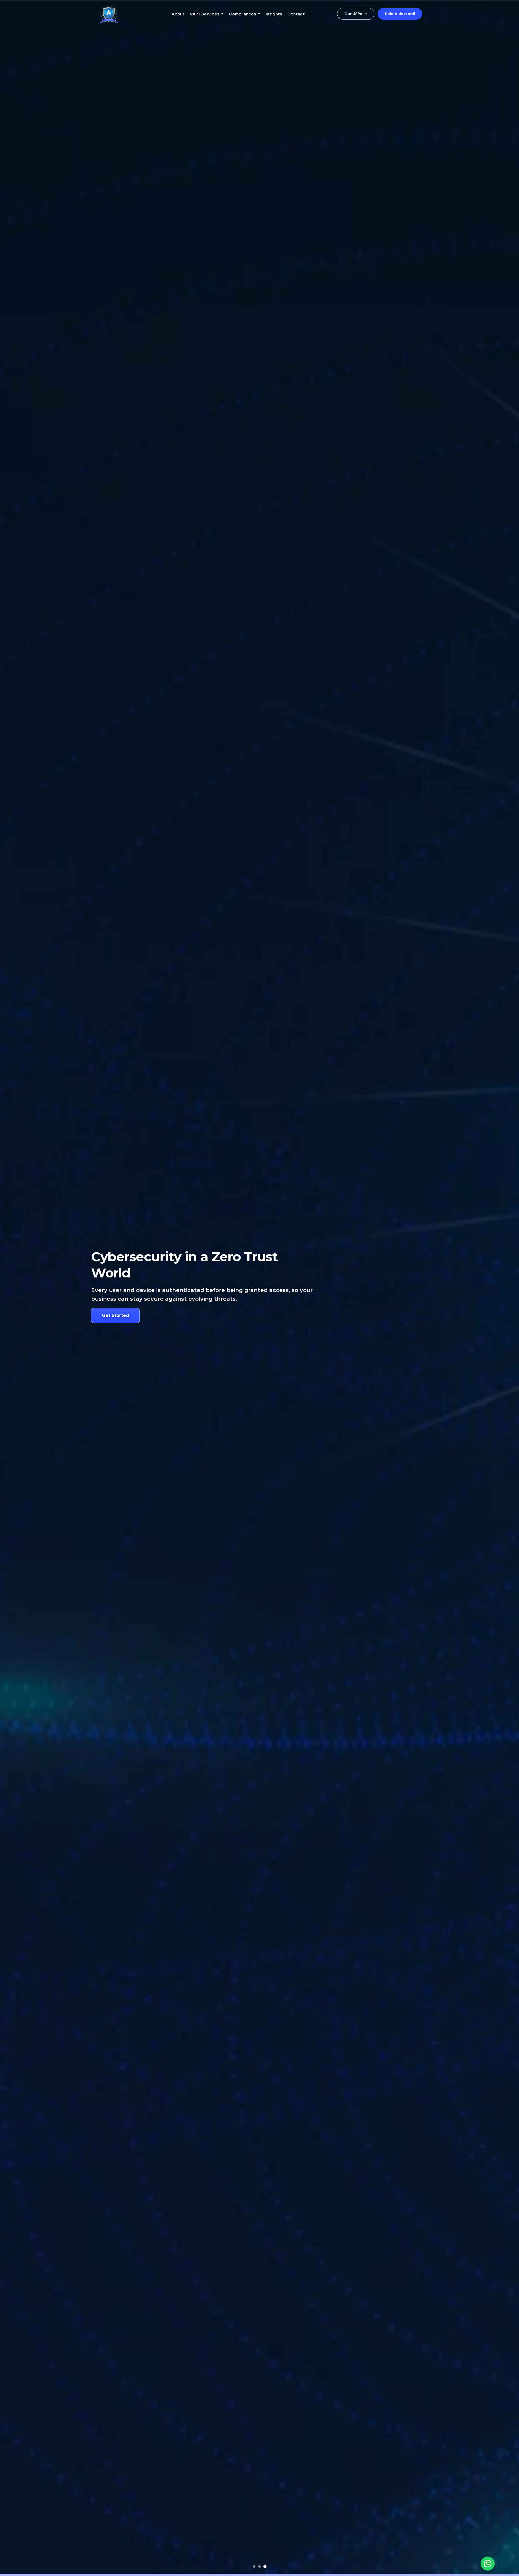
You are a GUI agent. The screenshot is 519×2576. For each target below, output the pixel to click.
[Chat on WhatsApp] (488, 2564)
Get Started (116, 1315)
